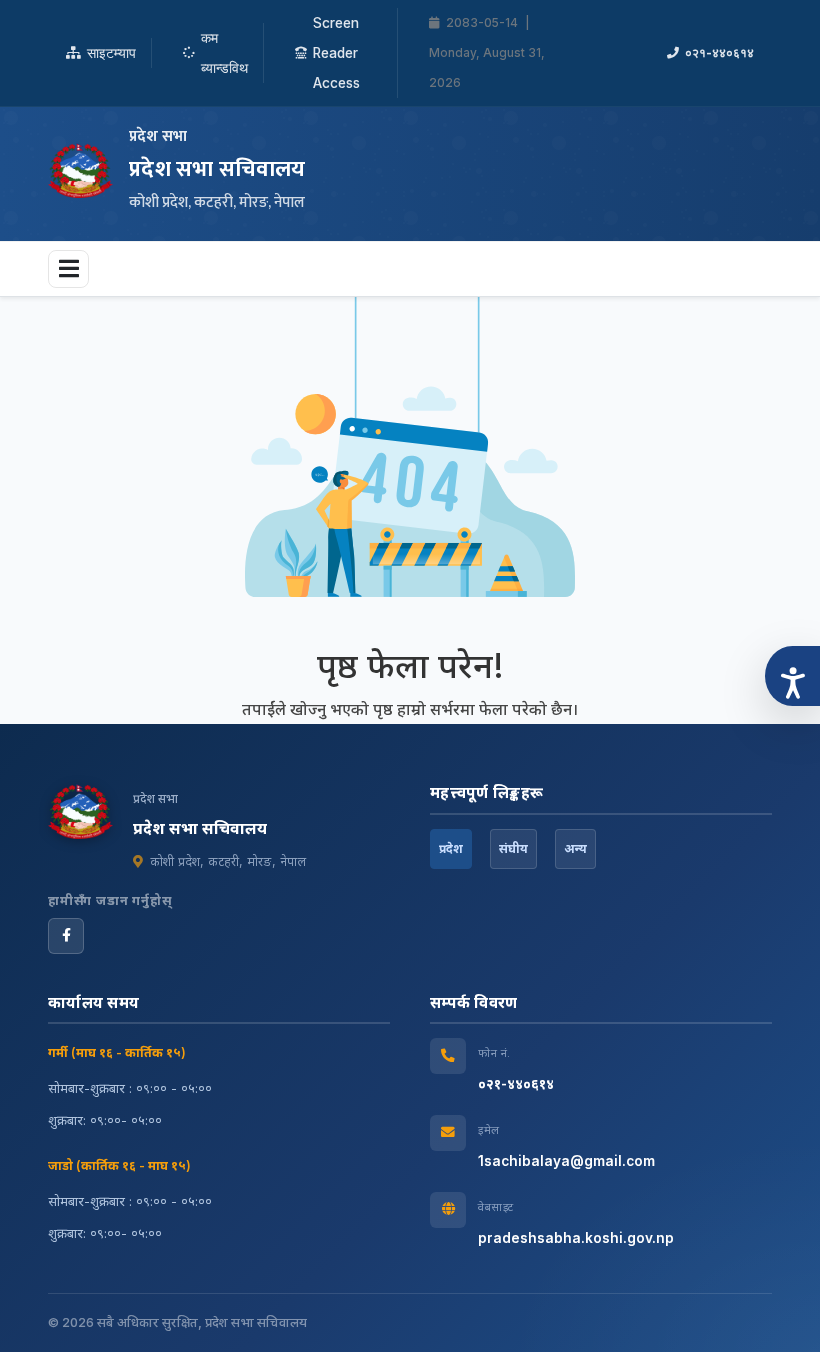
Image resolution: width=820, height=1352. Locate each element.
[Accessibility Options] (792, 676)
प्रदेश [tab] (451, 848)
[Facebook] (66, 936)
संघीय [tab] (513, 848)
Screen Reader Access (336, 53)
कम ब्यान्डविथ (224, 53)
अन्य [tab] (575, 848)
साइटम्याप (111, 53)
